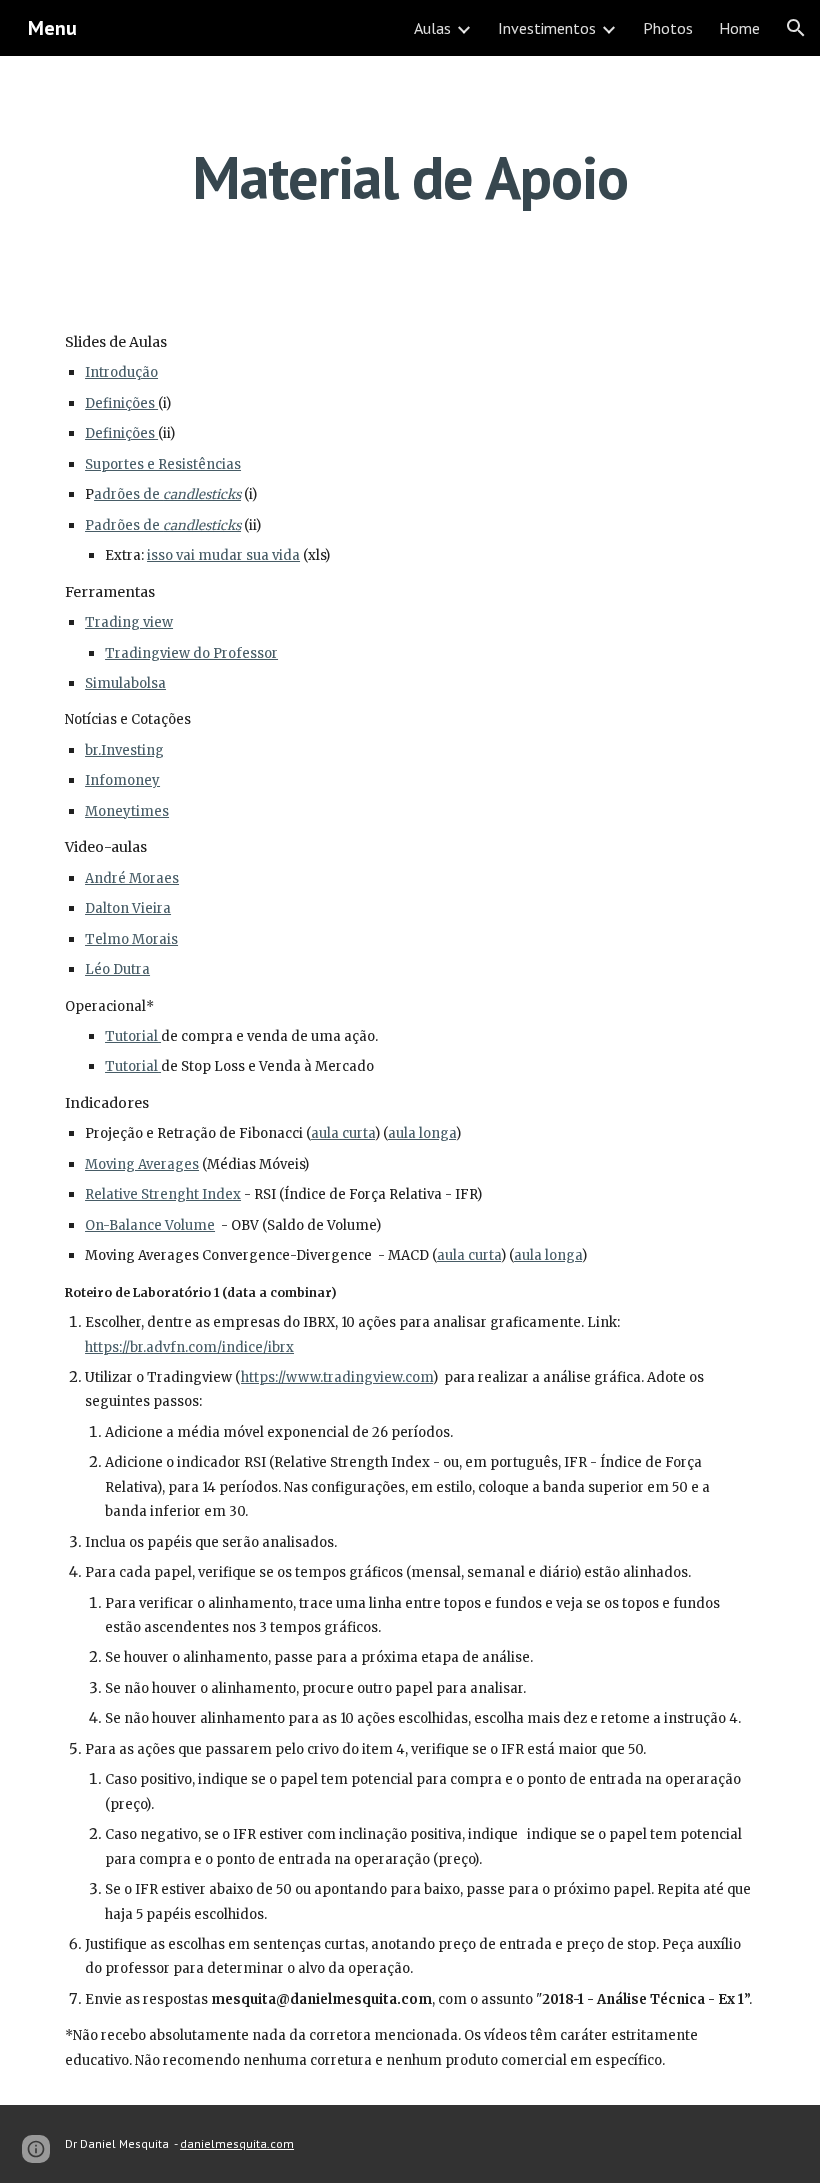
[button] (796, 28)
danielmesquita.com (237, 2143)
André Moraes (132, 878)
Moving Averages (142, 1164)
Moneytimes (127, 811)
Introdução (121, 372)
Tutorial (131, 1036)
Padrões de (124, 525)
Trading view (129, 622)
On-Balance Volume (150, 1225)
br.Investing (124, 750)
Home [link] (739, 28)
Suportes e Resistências (163, 464)
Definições (120, 403)
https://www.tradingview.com (337, 1377)
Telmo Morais (131, 939)
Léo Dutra (117, 969)
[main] (410, 177)
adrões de (128, 494)
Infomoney (122, 780)
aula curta (343, 1133)
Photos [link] (668, 28)
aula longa (422, 1133)
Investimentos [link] (547, 28)
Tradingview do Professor (191, 653)
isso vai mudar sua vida (223, 555)
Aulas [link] (432, 28)
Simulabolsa (125, 683)
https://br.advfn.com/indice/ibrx (189, 1347)
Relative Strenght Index (163, 1194)
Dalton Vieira (128, 908)
